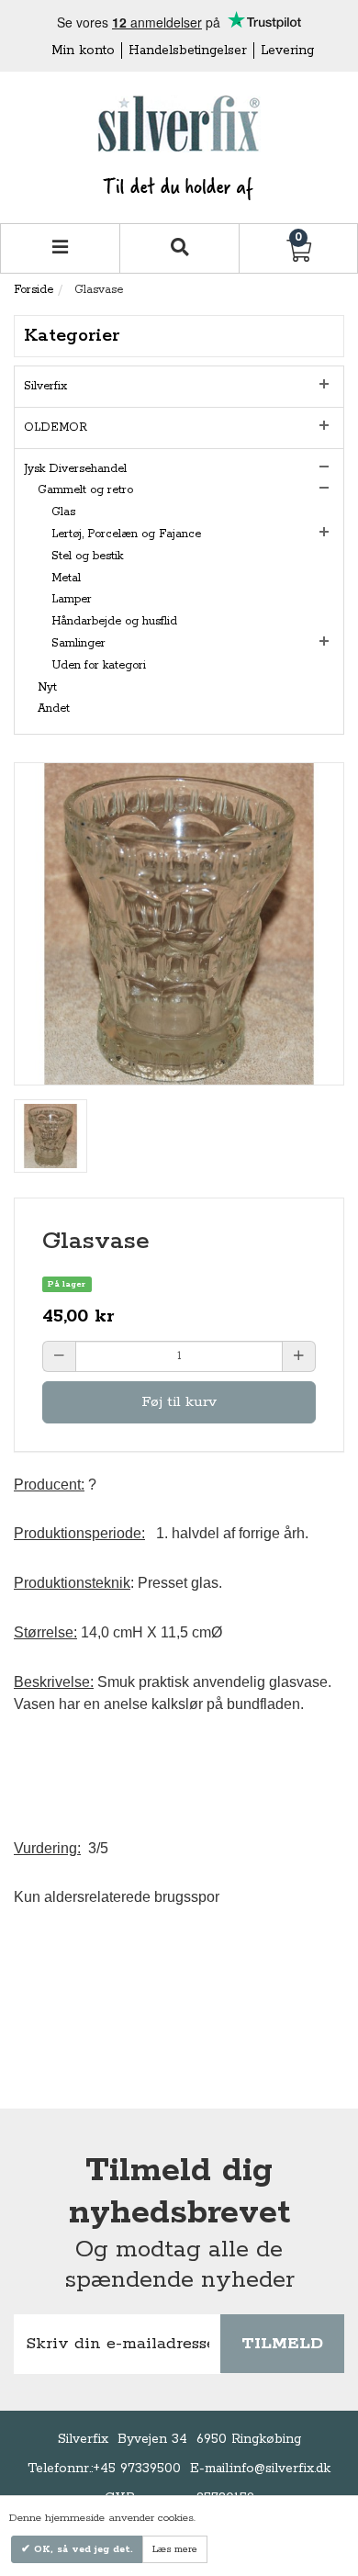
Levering (287, 51)
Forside (34, 290)
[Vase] (50, 1136)
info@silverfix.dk (280, 2469)
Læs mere (175, 2549)
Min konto (83, 51)
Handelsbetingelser (188, 51)
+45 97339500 (137, 2469)
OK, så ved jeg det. (82, 2549)
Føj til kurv (179, 1402)
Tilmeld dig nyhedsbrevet (179, 2192)
